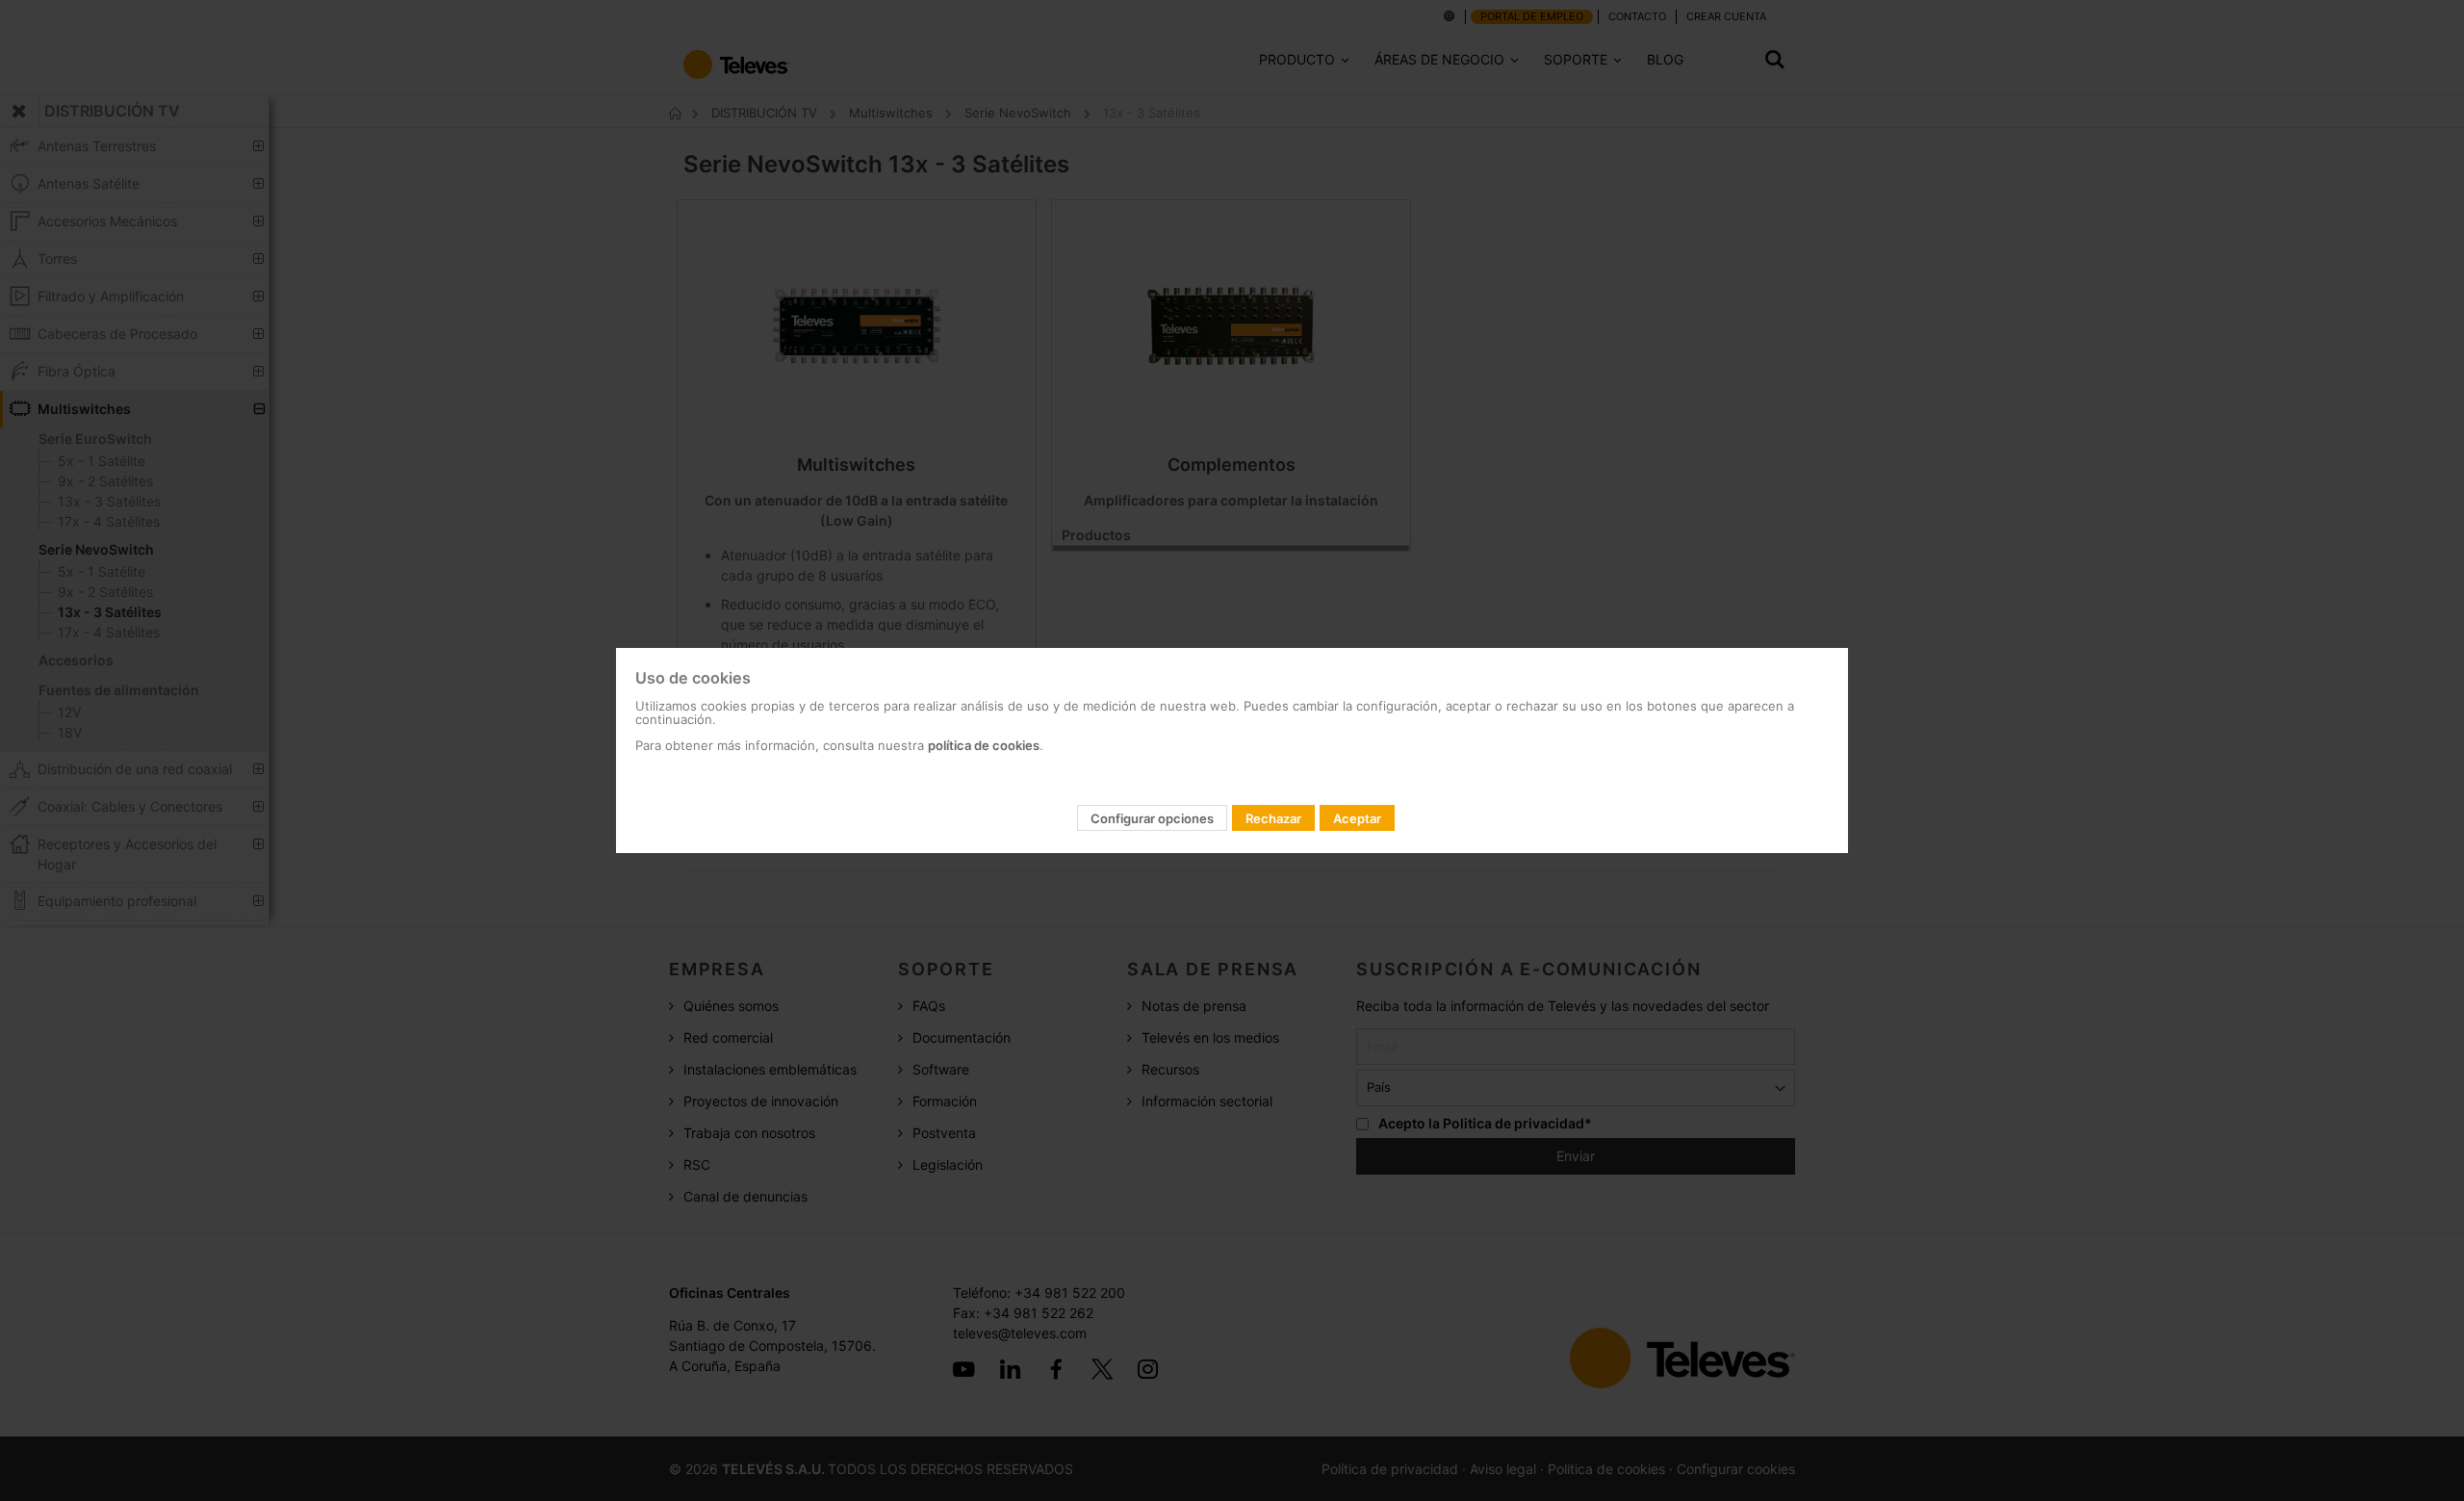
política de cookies (984, 745)
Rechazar (1273, 818)
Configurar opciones (1152, 818)
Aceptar (1357, 818)
